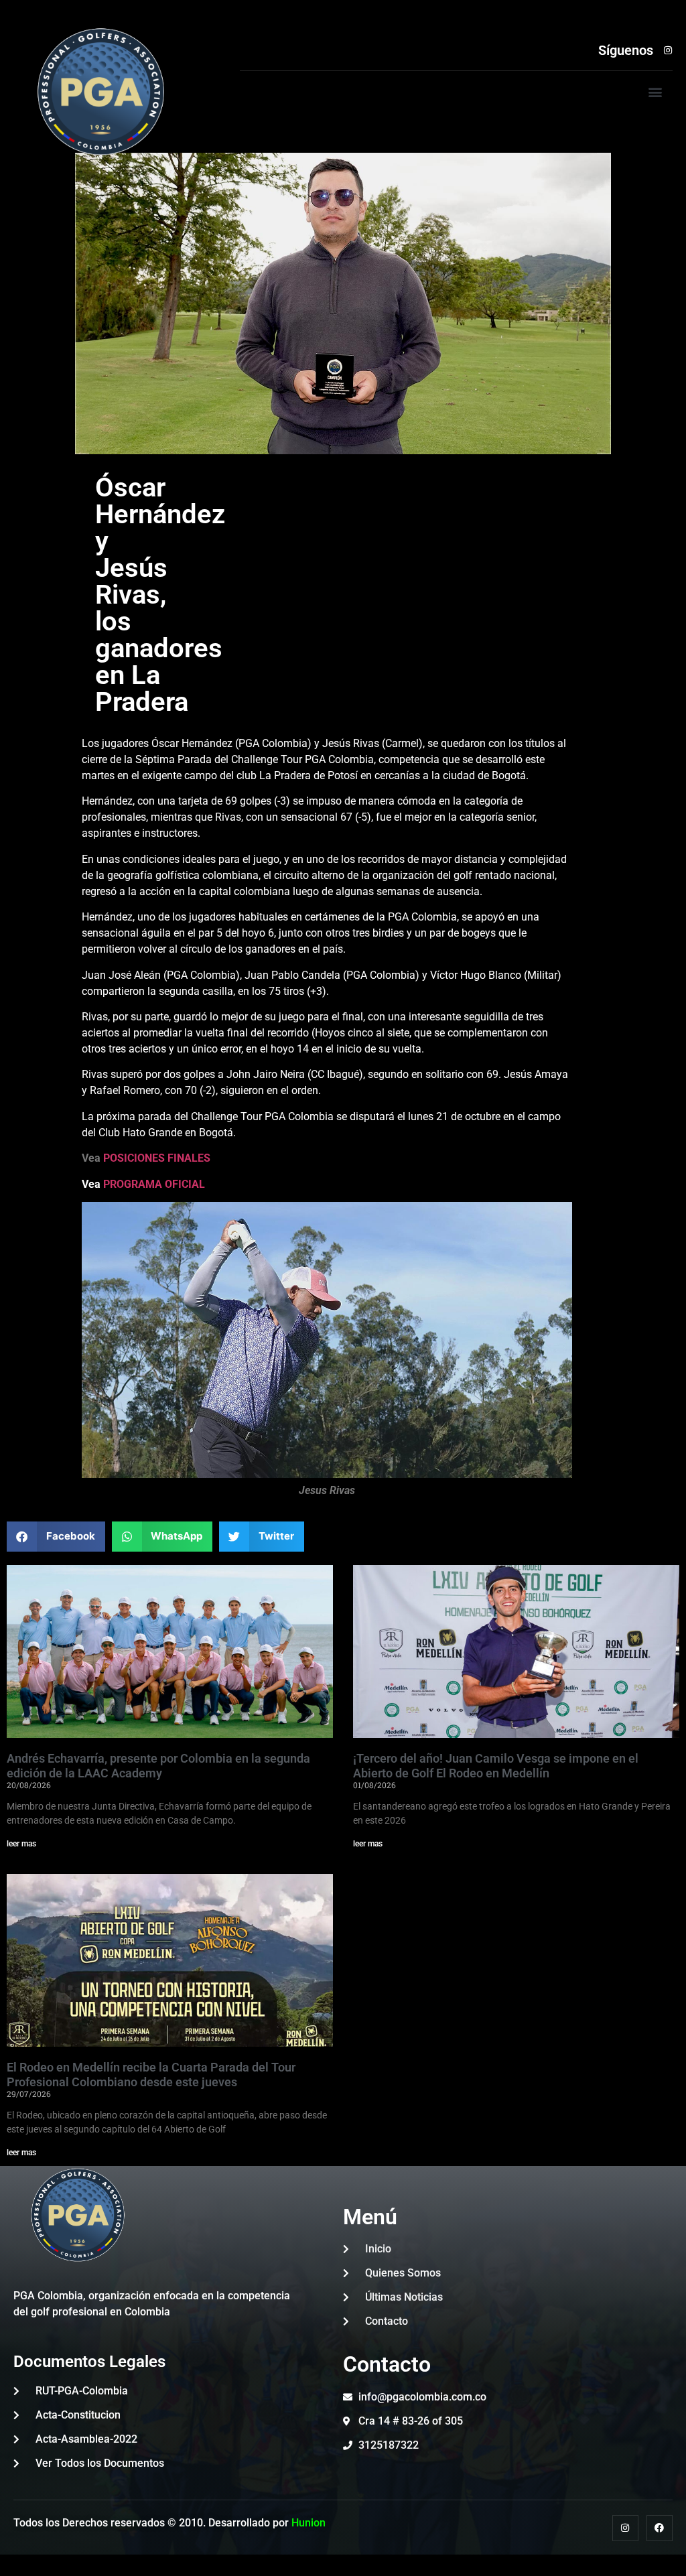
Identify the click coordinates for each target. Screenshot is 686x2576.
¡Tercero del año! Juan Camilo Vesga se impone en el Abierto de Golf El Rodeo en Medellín (496, 1766)
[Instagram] (625, 2528)
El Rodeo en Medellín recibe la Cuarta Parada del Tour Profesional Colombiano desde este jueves (151, 2075)
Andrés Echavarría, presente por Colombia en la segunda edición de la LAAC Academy (158, 1766)
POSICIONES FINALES (157, 1158)
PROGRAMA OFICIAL (153, 1184)
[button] (656, 92)
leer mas (21, 1844)
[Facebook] (660, 2528)
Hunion (308, 2523)
